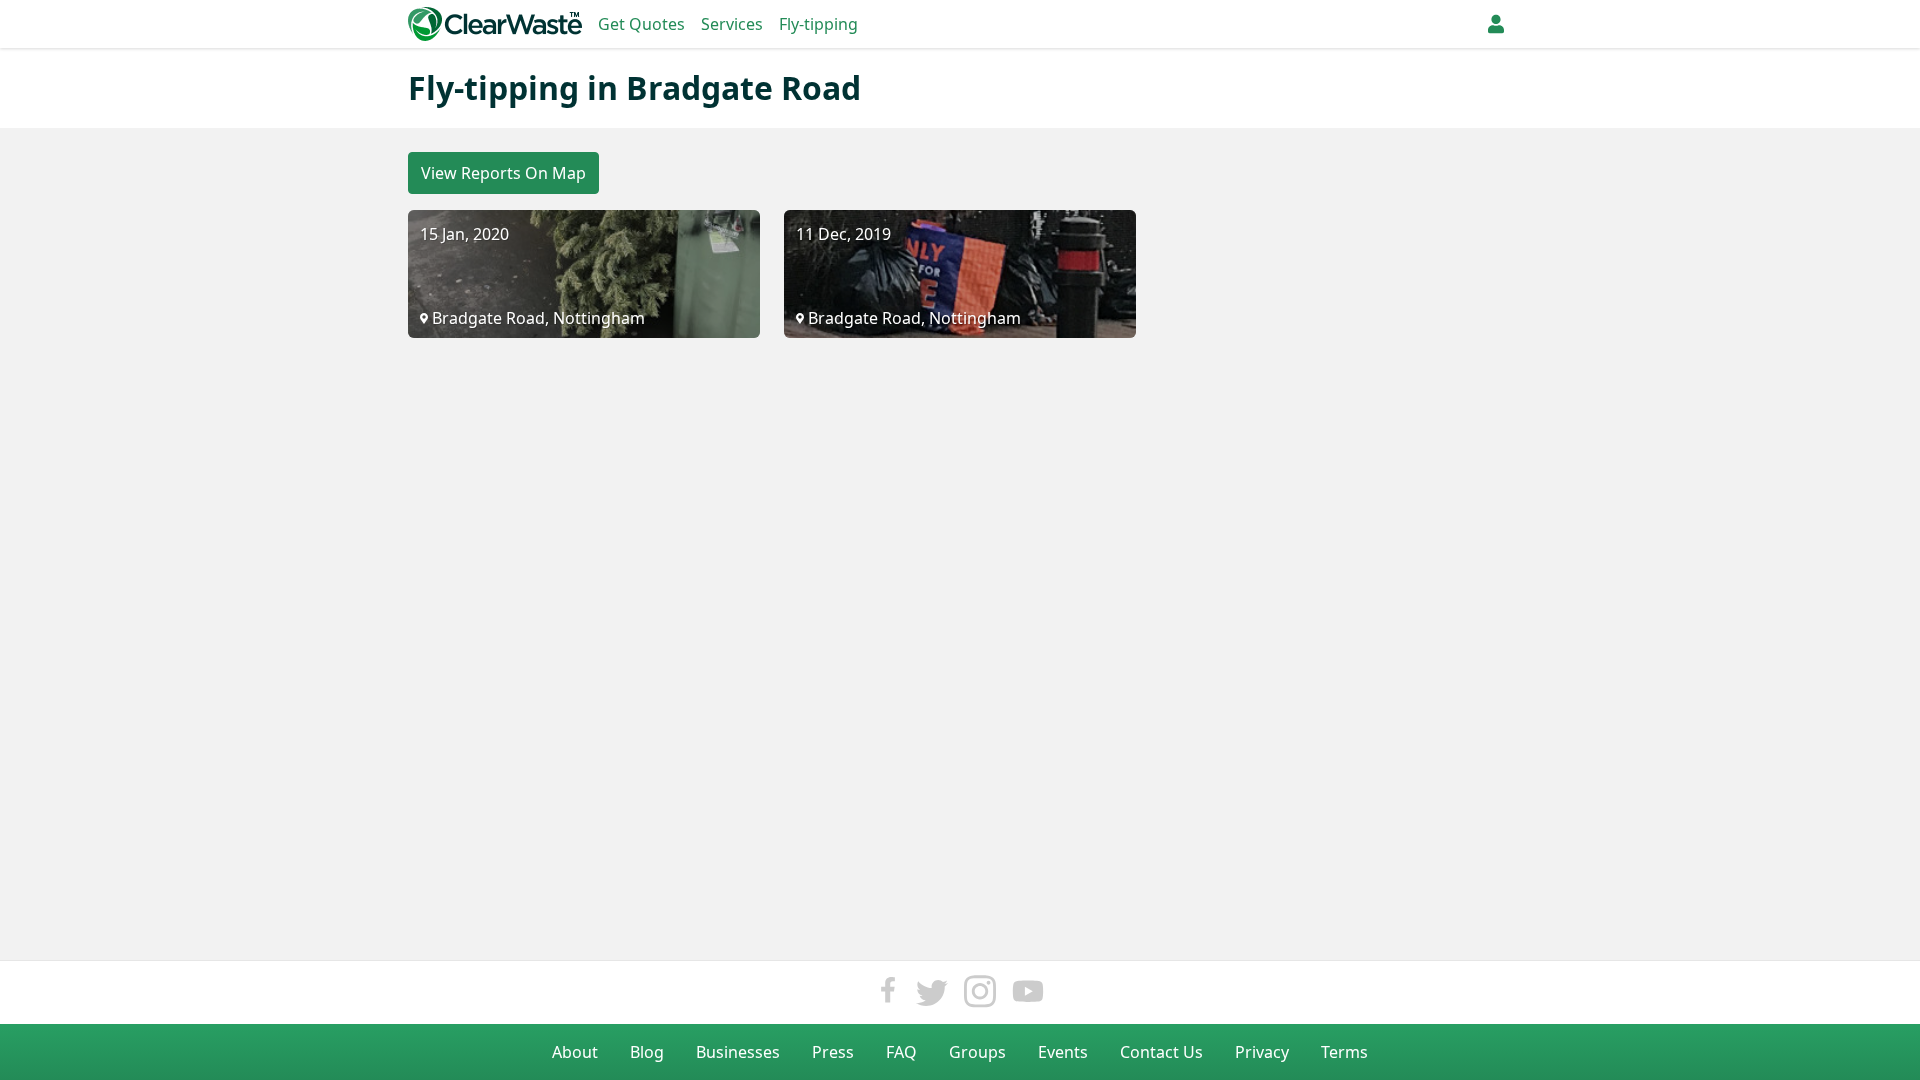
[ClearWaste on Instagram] (980, 996)
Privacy (1262, 1052)
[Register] (1496, 24)
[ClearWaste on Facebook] (888, 996)
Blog (647, 1052)
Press (833, 1052)
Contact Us (1161, 1052)
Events (1063, 1052)
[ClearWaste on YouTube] (1028, 996)
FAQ (901, 1052)
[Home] (495, 24)
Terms (1344, 1052)
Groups (977, 1052)
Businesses (738, 1052)
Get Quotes (641, 24)
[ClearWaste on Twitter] (932, 996)
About (575, 1052)
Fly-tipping (818, 24)
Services (732, 24)
